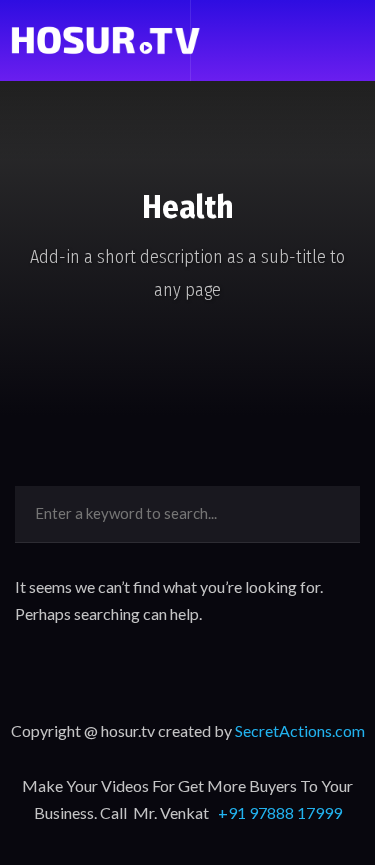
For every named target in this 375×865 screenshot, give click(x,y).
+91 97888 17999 (280, 812)
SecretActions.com (300, 730)
